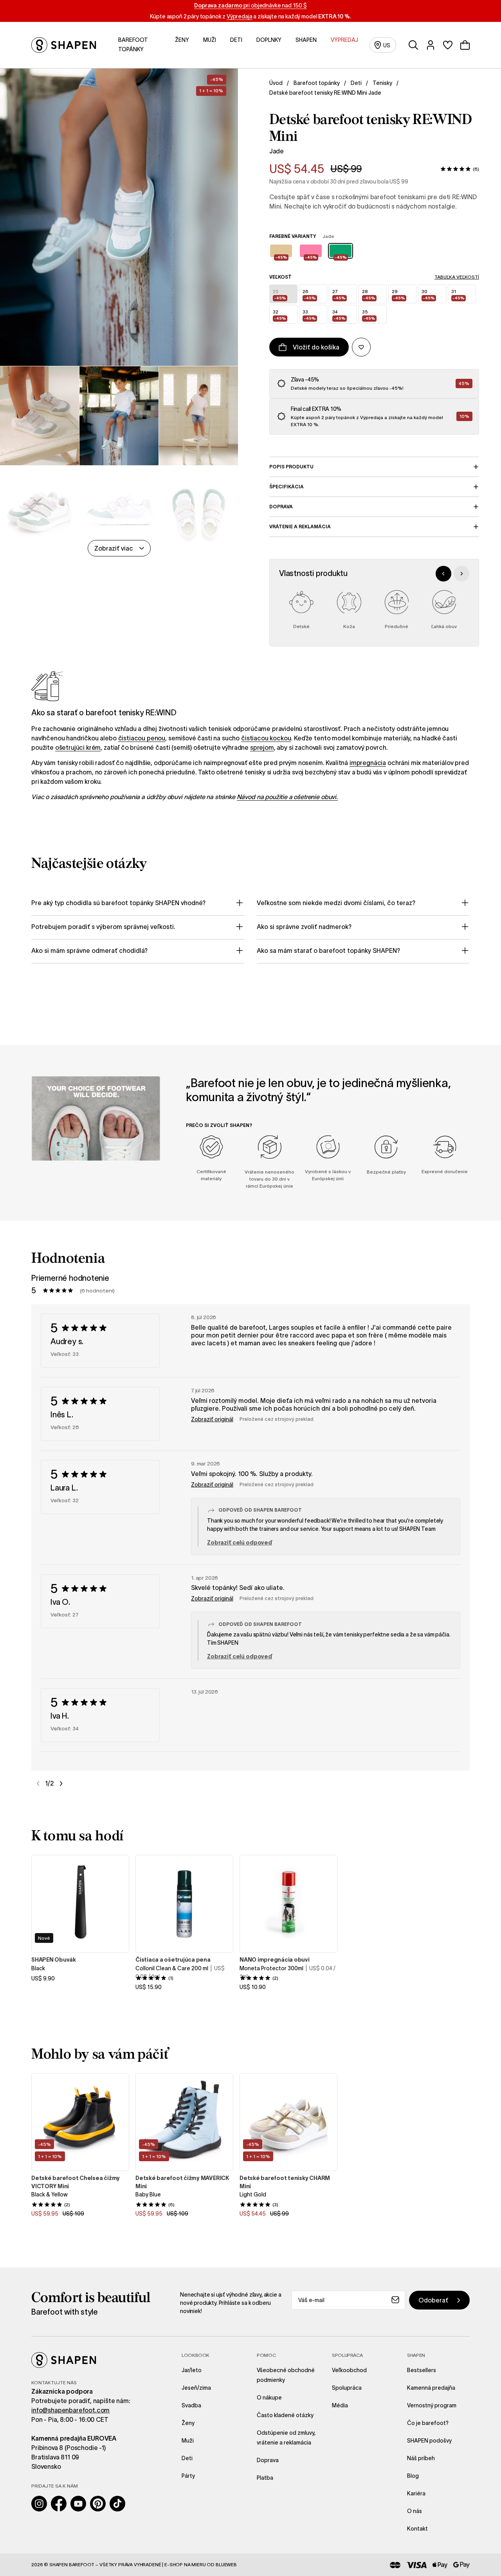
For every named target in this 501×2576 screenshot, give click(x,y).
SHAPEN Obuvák (54, 1960)
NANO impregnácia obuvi (275, 1960)
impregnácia (368, 763)
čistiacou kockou (266, 738)
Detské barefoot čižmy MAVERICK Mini (182, 2182)
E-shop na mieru (185, 2564)
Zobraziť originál (212, 1419)
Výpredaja (240, 16)
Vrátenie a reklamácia (300, 527)
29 (398, 294)
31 (458, 294)
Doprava (281, 507)
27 (339, 294)
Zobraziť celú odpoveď (240, 1543)
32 (279, 315)
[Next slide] (461, 574)
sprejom (262, 747)
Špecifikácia (287, 487)
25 (279, 294)
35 (369, 315)
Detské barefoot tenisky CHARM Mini (285, 2182)
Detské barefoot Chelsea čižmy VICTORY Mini (76, 2182)
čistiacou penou (142, 738)
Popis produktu (291, 467)
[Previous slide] (443, 574)
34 (339, 315)
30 (428, 294)
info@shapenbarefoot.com (70, 2410)
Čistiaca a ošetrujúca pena (173, 1960)
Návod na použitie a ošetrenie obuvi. (287, 797)
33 (309, 315)
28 (369, 294)
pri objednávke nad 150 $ (250, 5)
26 (309, 294)
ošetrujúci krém (78, 747)
